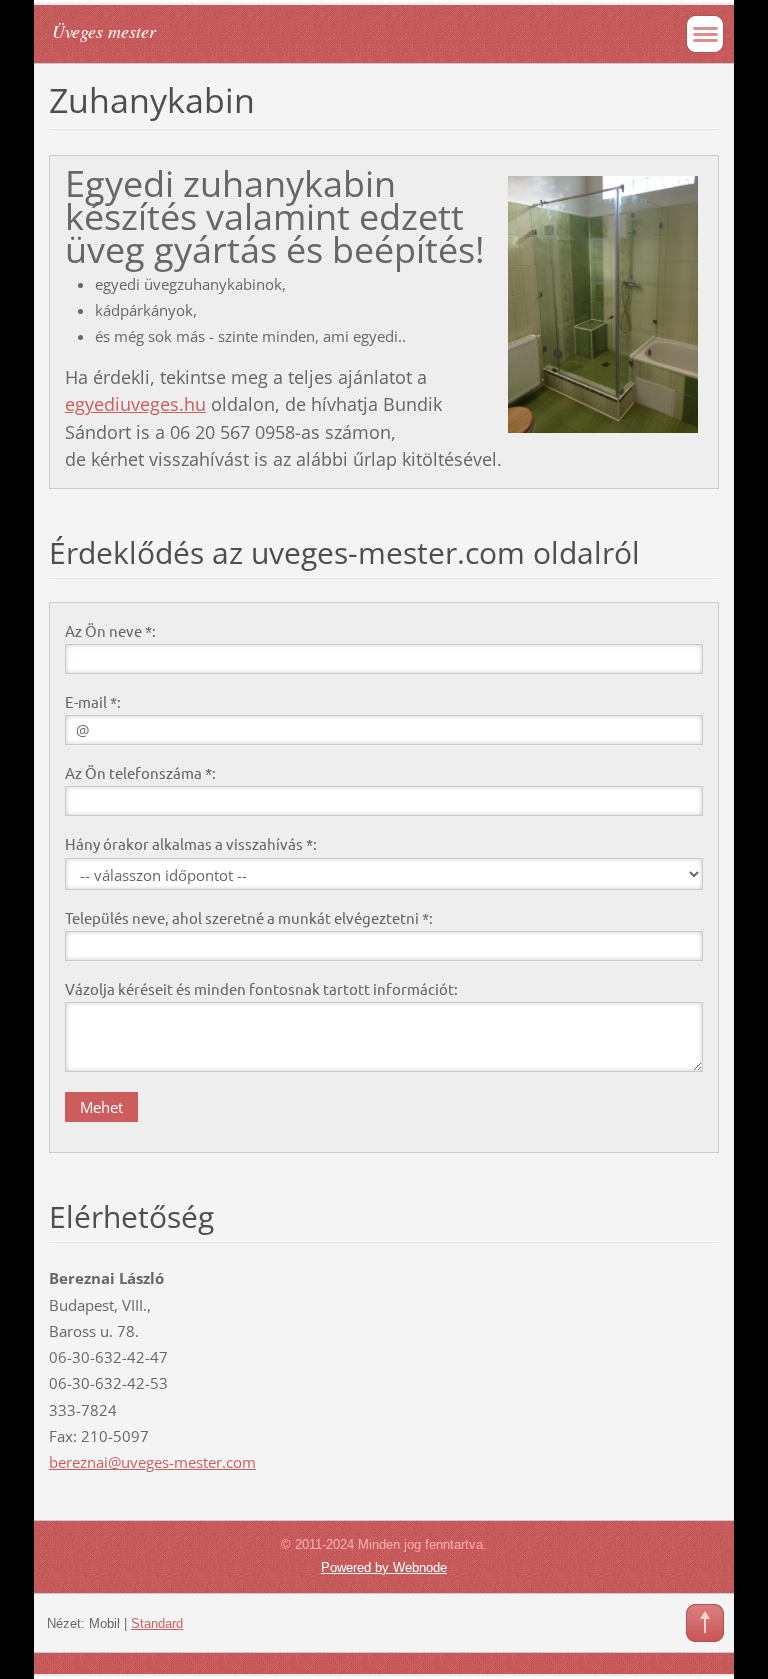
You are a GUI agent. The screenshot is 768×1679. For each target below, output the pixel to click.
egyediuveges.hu (135, 404)
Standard (157, 1623)
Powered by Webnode (384, 1567)
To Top (705, 1623)
